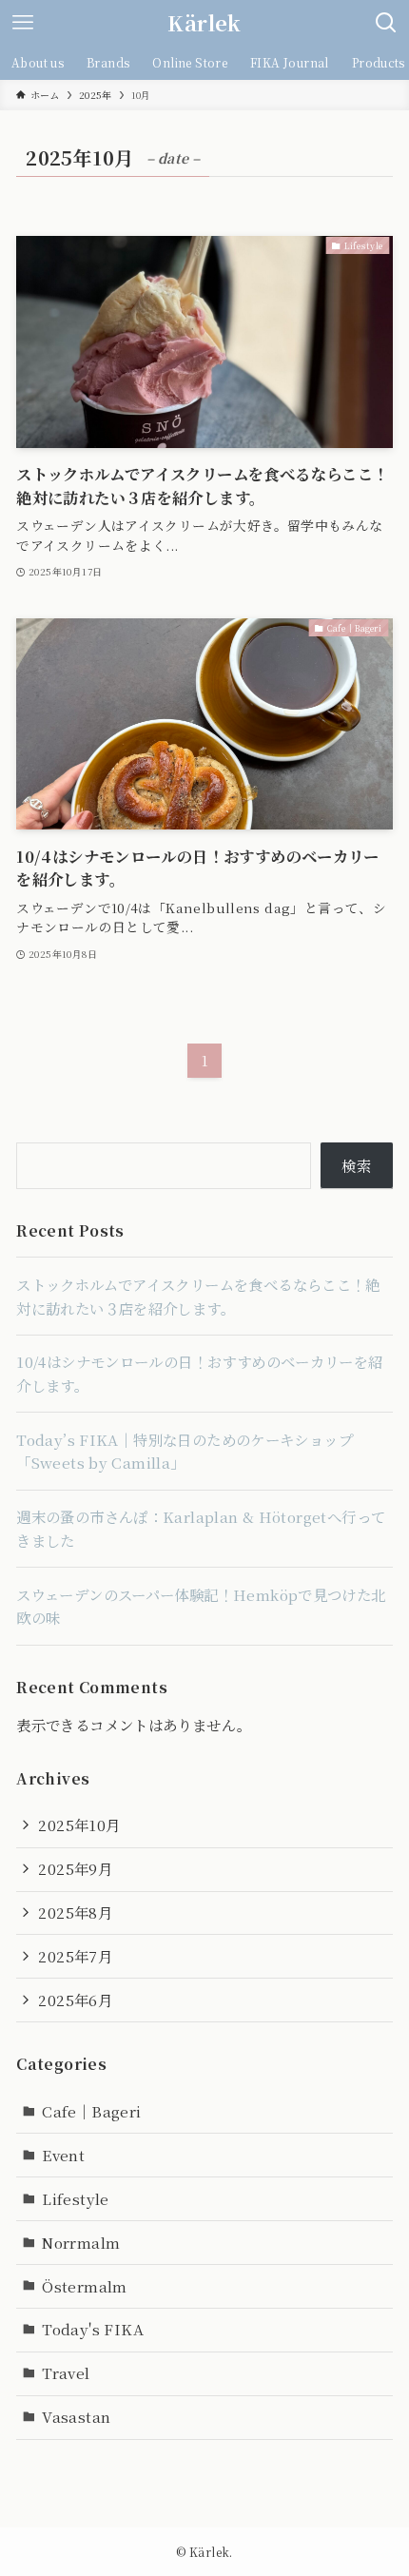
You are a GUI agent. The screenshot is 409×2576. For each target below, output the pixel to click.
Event (63, 2155)
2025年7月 (75, 1956)
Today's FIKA (93, 2329)
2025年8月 (75, 1912)
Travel (66, 2372)
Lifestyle (75, 2198)
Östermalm (84, 2286)
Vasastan (76, 2416)
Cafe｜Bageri (91, 2111)
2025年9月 (75, 1868)
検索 (356, 1165)
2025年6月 (75, 2000)
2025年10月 (79, 1825)
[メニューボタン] (23, 23)
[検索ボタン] (386, 23)
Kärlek (204, 23)
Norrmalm (81, 2242)
